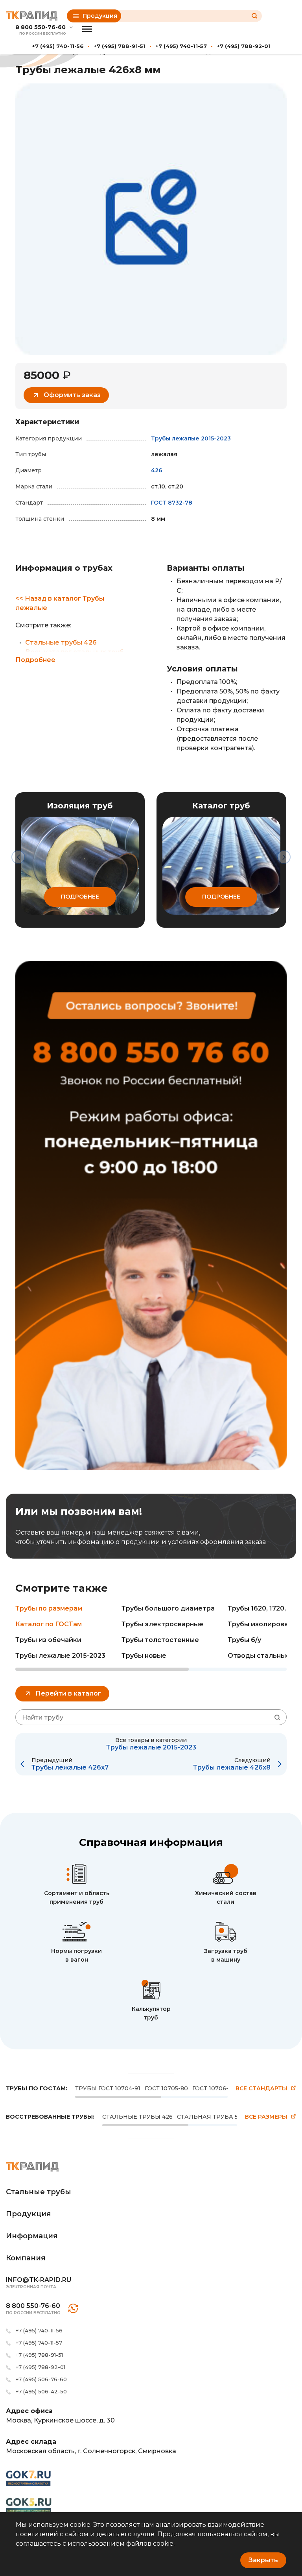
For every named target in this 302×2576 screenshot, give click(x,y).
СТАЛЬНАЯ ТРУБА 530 (211, 2117)
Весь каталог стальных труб (74, 652)
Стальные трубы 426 (61, 643)
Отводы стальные (259, 1656)
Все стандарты (261, 2089)
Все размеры (266, 2117)
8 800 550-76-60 (41, 27)
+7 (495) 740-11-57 (181, 46)
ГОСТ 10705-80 (166, 2088)
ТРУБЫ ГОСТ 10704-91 (108, 2088)
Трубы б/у (244, 1640)
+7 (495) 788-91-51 (120, 46)
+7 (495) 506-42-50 (41, 2391)
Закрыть (263, 2560)
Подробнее (35, 660)
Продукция (100, 16)
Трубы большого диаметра (168, 1608)
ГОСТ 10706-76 (214, 2088)
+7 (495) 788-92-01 (244, 46)
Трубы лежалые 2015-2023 (191, 438)
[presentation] (18, 857)
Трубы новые (144, 1656)
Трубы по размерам (49, 1608)
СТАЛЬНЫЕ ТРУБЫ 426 (137, 2117)
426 (157, 470)
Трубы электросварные (162, 1624)
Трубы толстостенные (160, 1640)
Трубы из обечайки (48, 1640)
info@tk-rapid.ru (39, 2280)
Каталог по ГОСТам (49, 1624)
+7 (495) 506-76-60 (41, 2379)
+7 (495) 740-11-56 (58, 46)
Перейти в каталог (68, 1693)
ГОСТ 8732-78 (172, 503)
